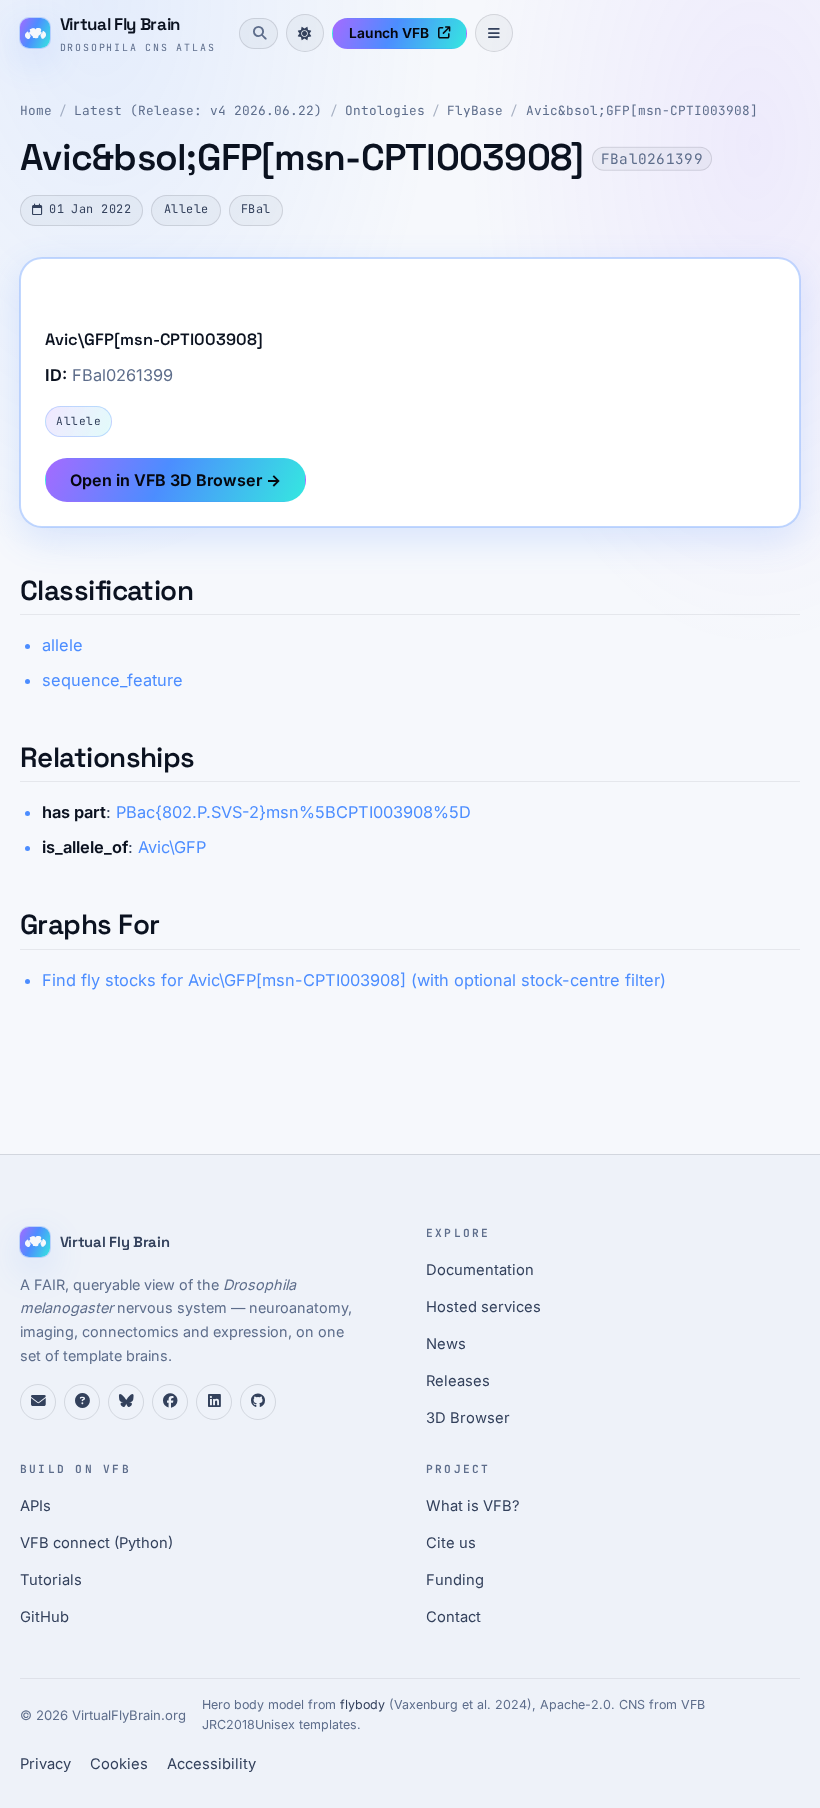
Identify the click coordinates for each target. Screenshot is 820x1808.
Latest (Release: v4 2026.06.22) (198, 110)
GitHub (44, 1617)
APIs (35, 1506)
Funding (455, 1580)
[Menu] (494, 33)
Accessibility (211, 1764)
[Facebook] (170, 1402)
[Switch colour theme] (305, 33)
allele (62, 645)
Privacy (45, 1764)
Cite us (451, 1543)
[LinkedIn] (214, 1402)
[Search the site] (258, 33)
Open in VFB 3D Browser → (175, 480)
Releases (458, 1381)
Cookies (119, 1764)
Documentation (480, 1270)
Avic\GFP (172, 847)
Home (36, 110)
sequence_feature (112, 680)
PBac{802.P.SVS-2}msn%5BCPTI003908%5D (293, 812)
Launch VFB (389, 33)
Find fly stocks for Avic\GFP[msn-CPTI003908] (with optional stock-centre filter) (354, 980)
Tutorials (51, 1580)
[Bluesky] (126, 1402)
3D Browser (468, 1418)
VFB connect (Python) (96, 1543)
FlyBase (475, 110)
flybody (362, 1704)
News (446, 1344)
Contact (453, 1617)
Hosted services (483, 1307)
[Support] (38, 1402)
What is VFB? (473, 1506)
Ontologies (385, 110)
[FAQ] (82, 1402)
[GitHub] (258, 1402)
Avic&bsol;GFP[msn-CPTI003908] (642, 110)
